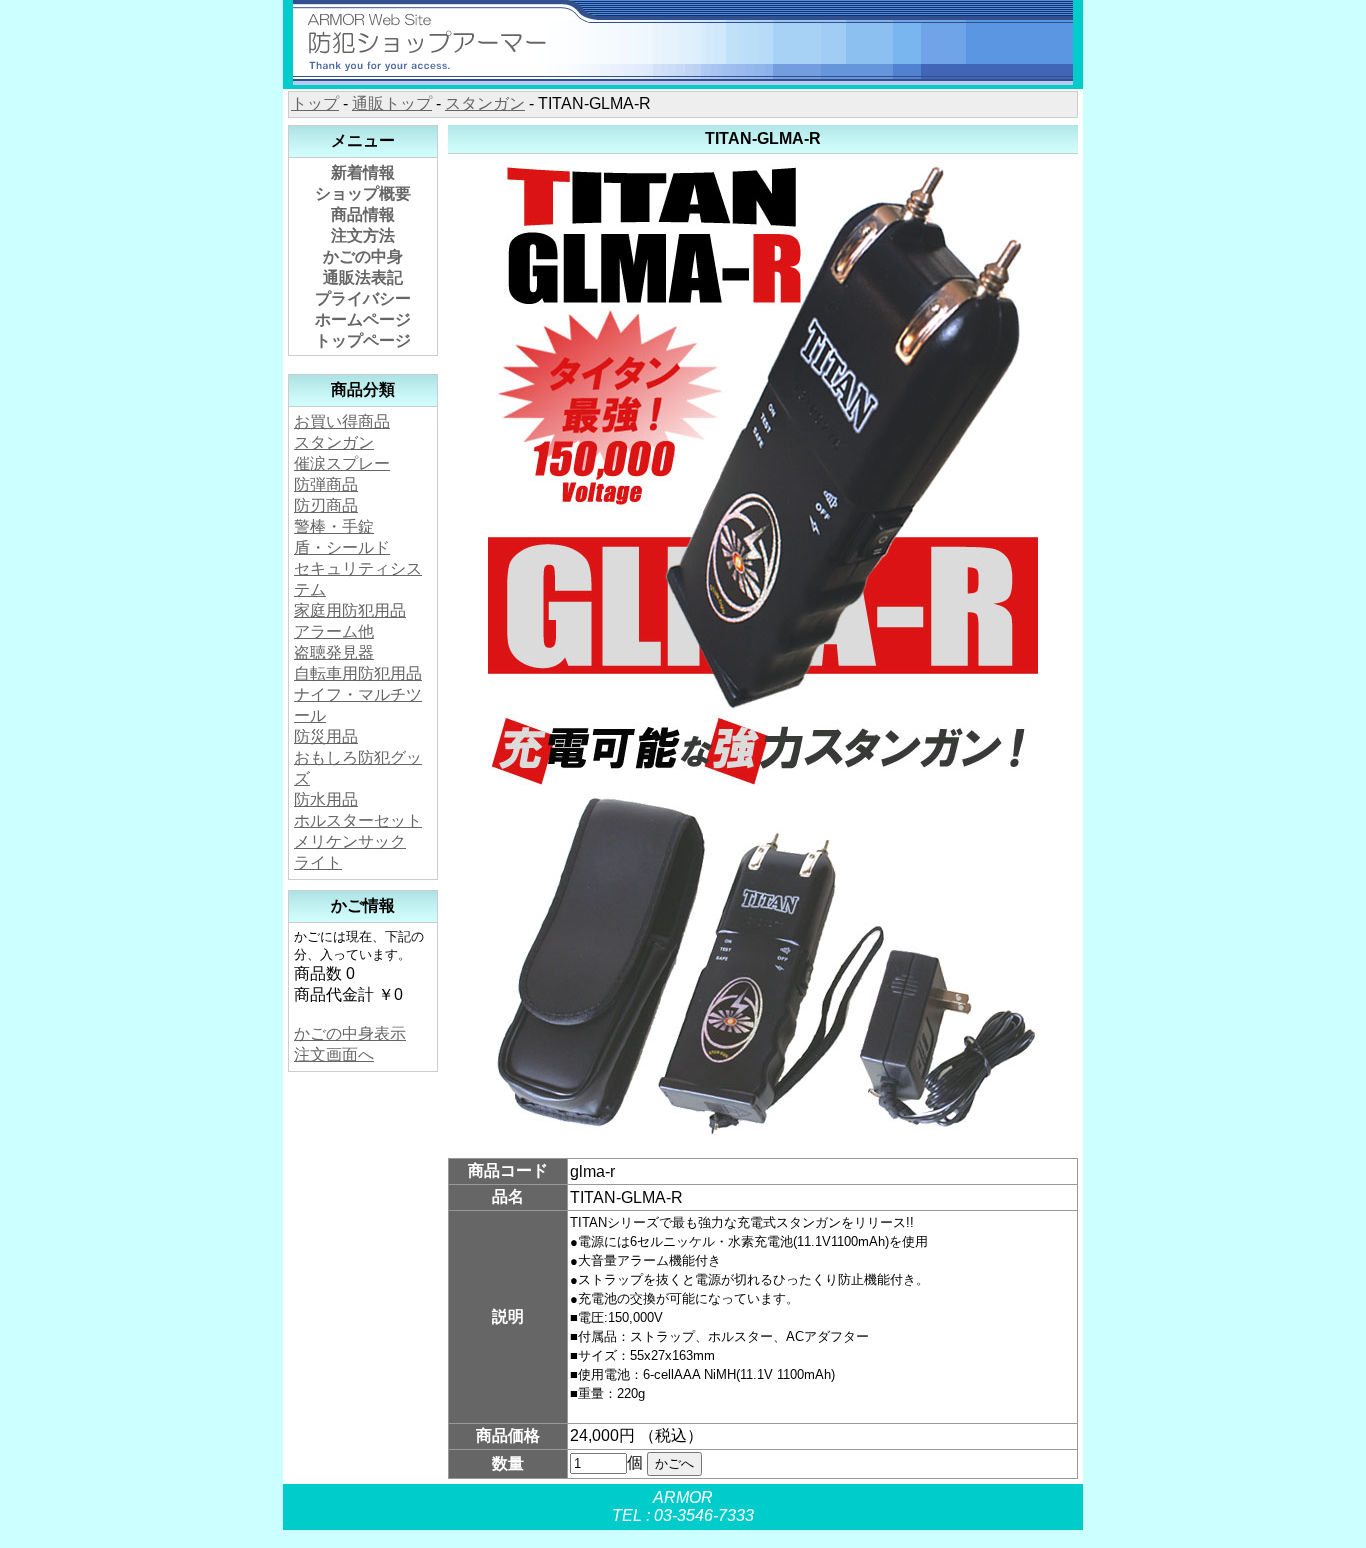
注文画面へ (334, 1054)
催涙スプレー (342, 463)
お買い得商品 (342, 421)
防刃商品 (326, 505)
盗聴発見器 (334, 652)
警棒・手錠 (334, 526)
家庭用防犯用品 (350, 610)
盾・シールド (342, 547)
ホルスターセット (358, 820)
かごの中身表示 (350, 1033)
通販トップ (392, 103)
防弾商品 (326, 484)
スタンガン (485, 103)
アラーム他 (334, 631)
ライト (318, 862)
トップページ (363, 340)
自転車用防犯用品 (358, 673)
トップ (315, 103)
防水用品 (326, 799)
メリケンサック (350, 841)
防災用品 (326, 736)
